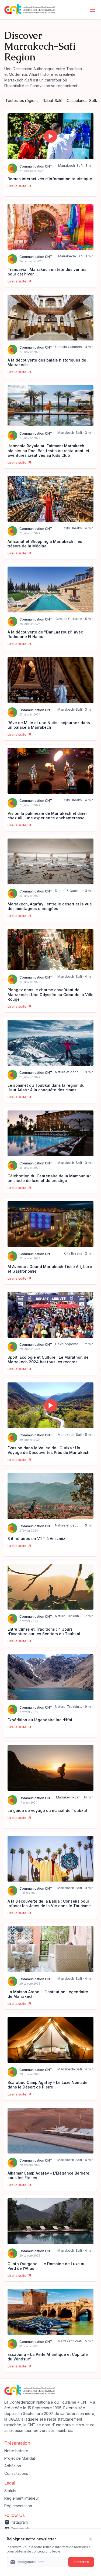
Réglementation (18, 2506)
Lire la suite (17, 186)
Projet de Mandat (20, 2458)
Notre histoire (16, 2451)
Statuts (10, 2491)
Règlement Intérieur (22, 2498)
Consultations (16, 2473)
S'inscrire (81, 2562)
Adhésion (13, 2466)
